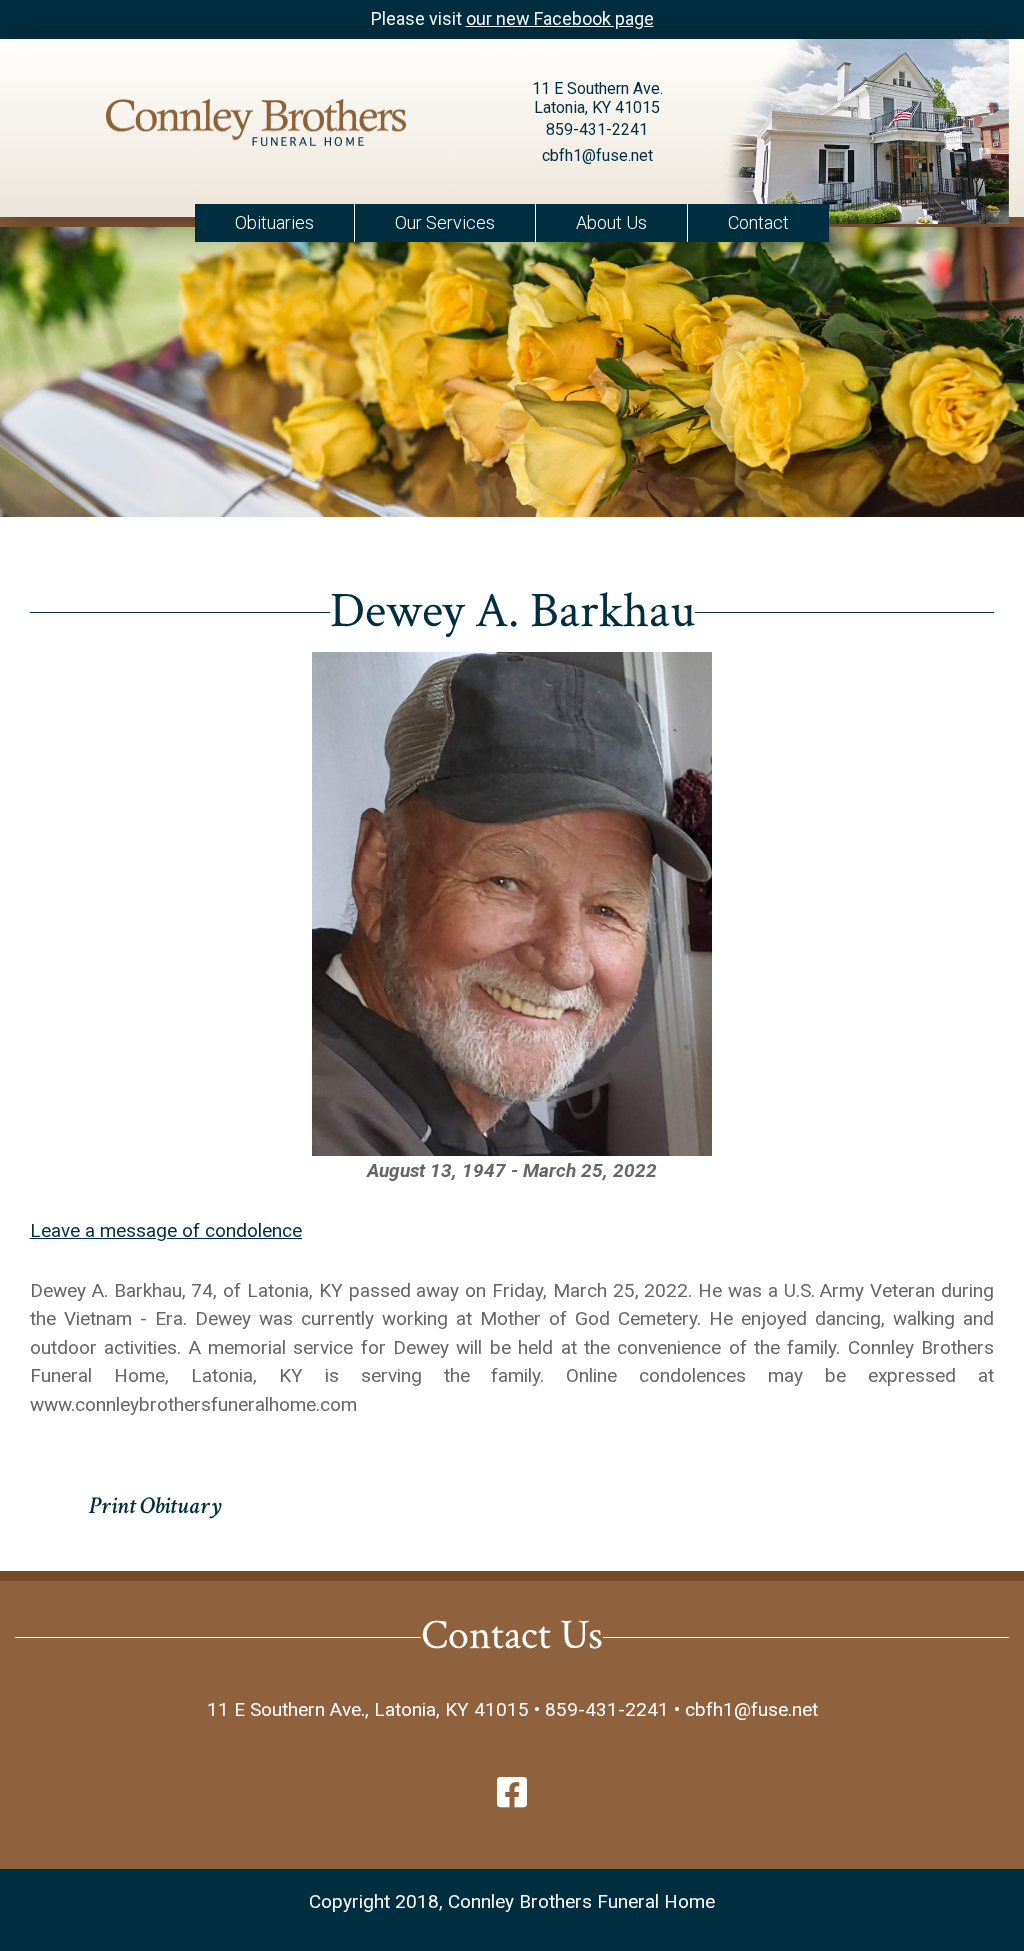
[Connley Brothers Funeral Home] (256, 126)
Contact (758, 222)
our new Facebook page (560, 18)
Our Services (445, 222)
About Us (611, 222)
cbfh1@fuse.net (597, 155)
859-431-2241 (597, 129)
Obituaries (274, 222)
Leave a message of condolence (166, 1230)
